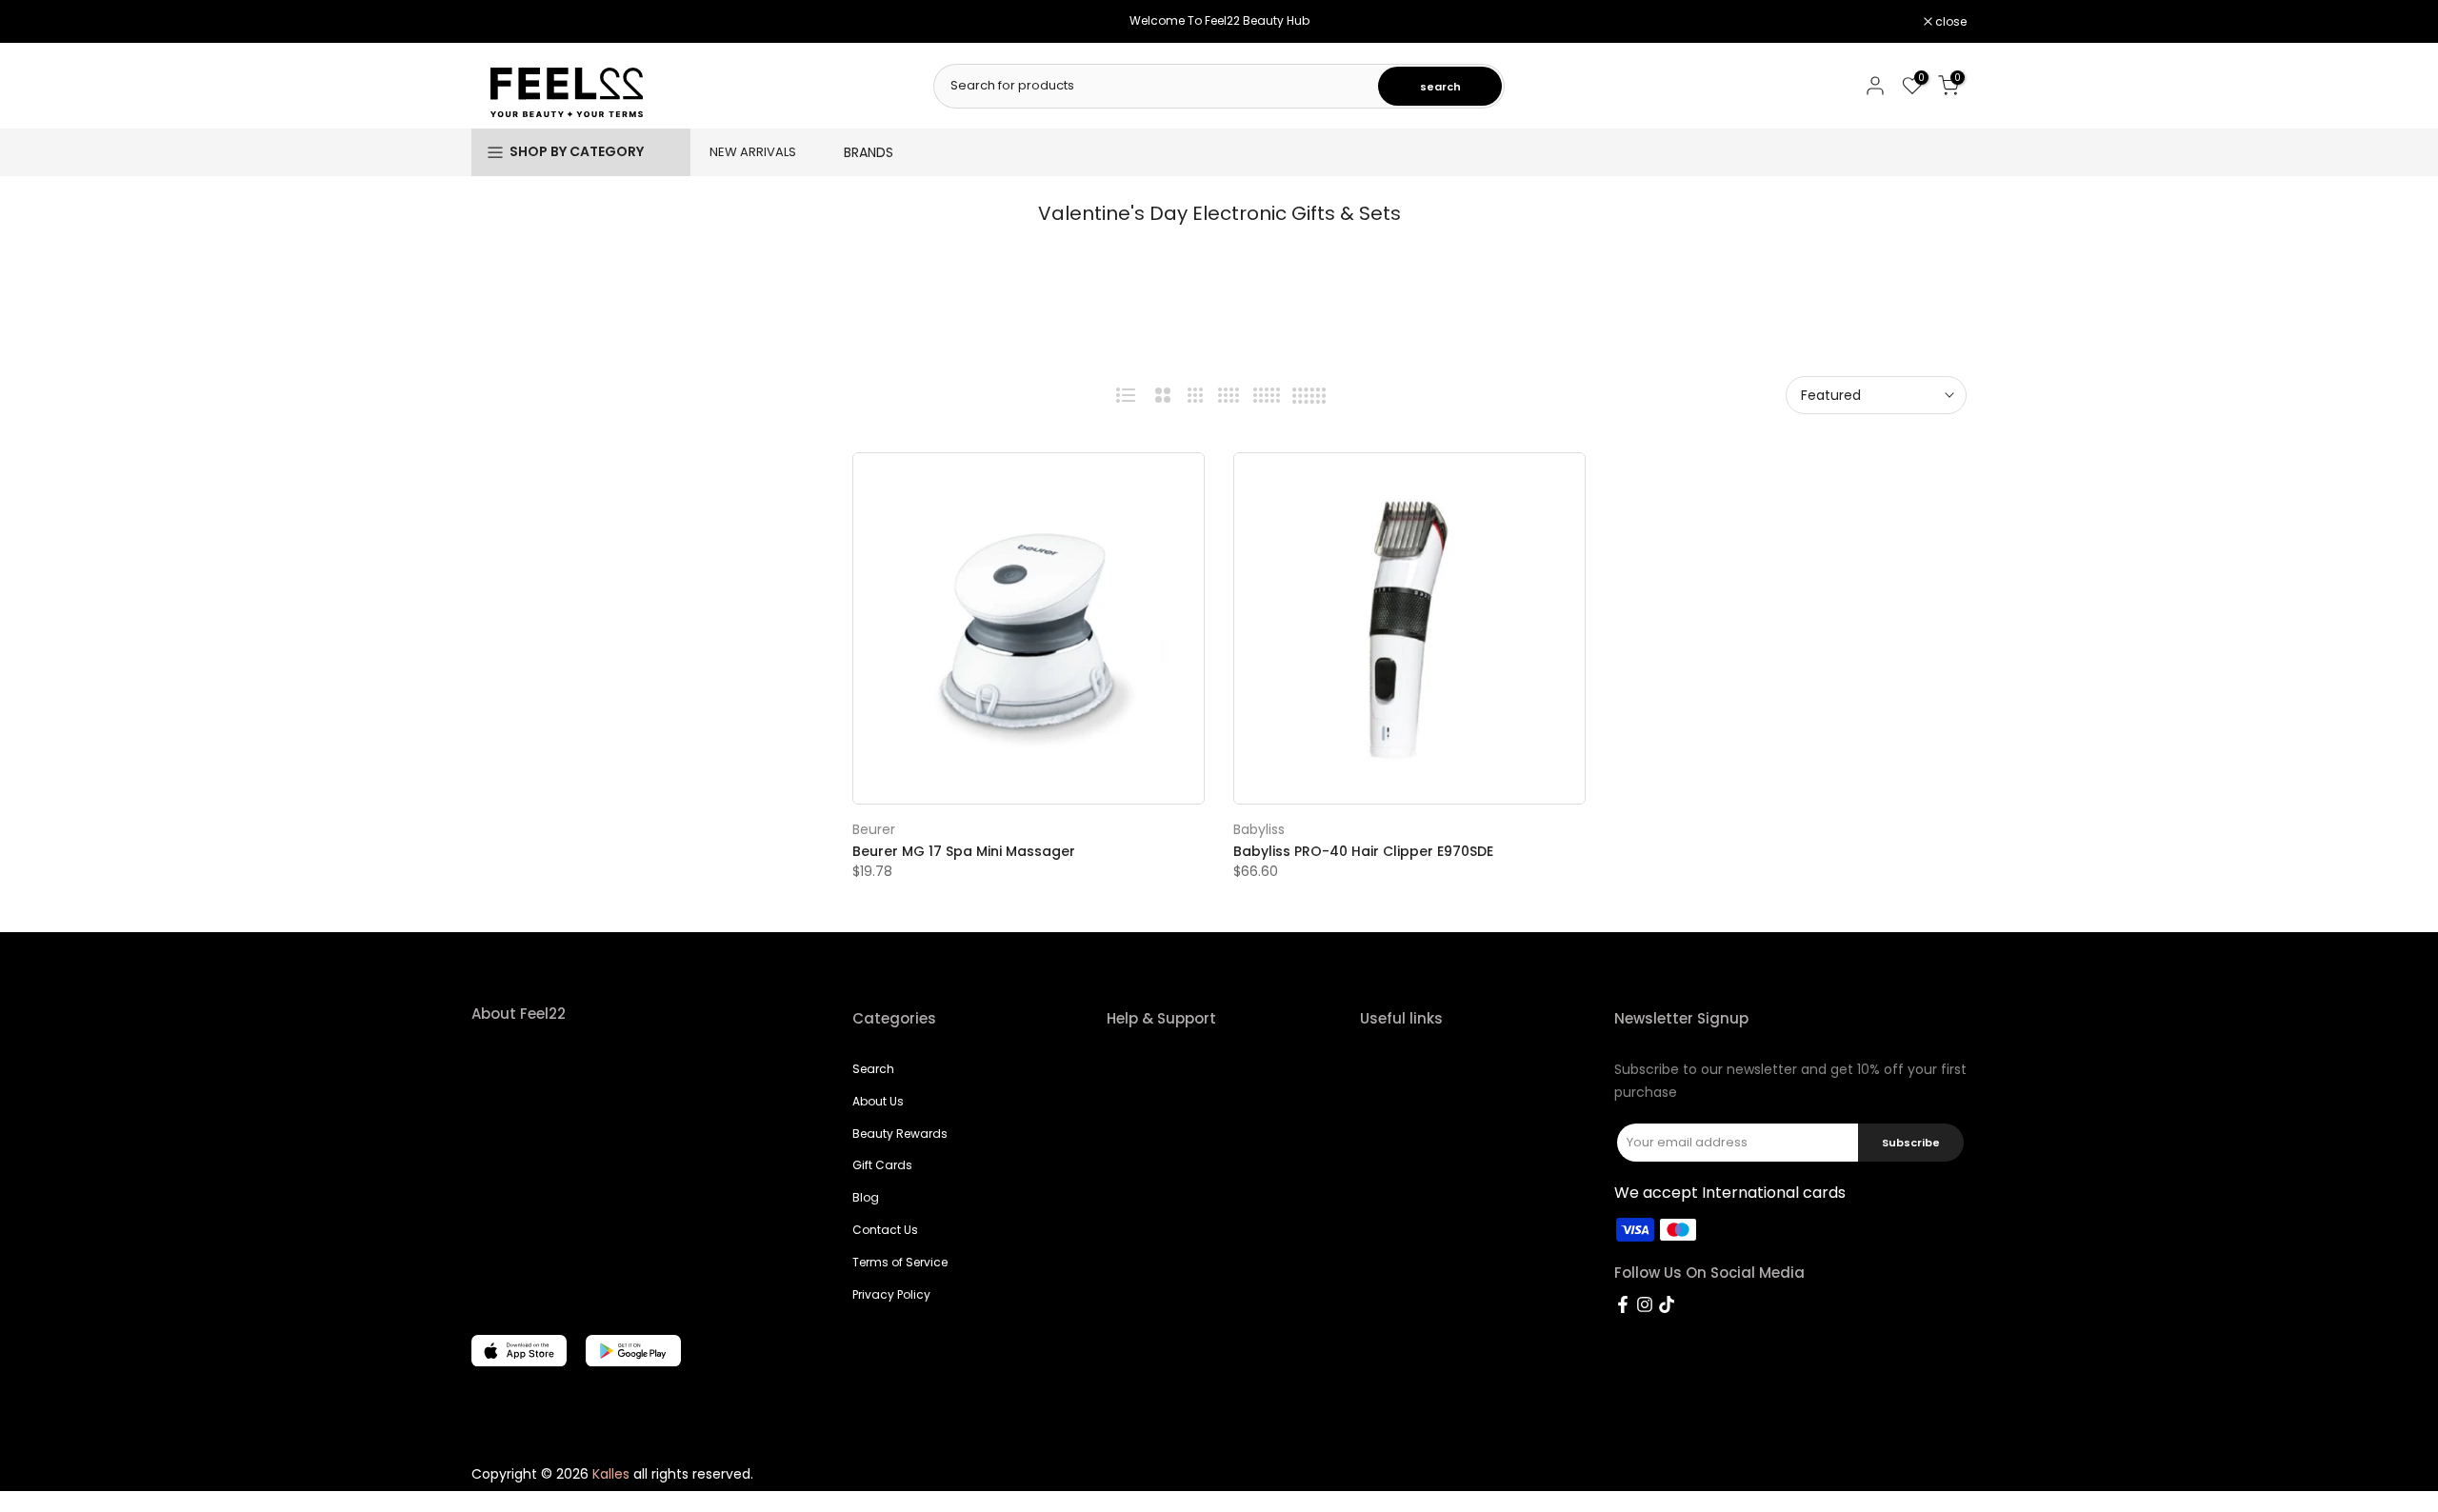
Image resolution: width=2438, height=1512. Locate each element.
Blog (866, 1197)
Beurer (874, 829)
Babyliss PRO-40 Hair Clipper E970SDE (1363, 851)
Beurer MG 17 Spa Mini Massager (964, 851)
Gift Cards (882, 1165)
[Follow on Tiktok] (1667, 1304)
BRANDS (869, 152)
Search (873, 1069)
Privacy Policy (891, 1294)
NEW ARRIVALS (753, 152)
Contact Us (885, 1230)
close (497, 22)
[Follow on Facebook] (1623, 1304)
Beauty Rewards (900, 1134)
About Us (878, 1101)
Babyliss (1259, 829)
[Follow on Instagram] (1645, 1304)
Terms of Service (900, 1262)
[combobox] (1157, 86)
